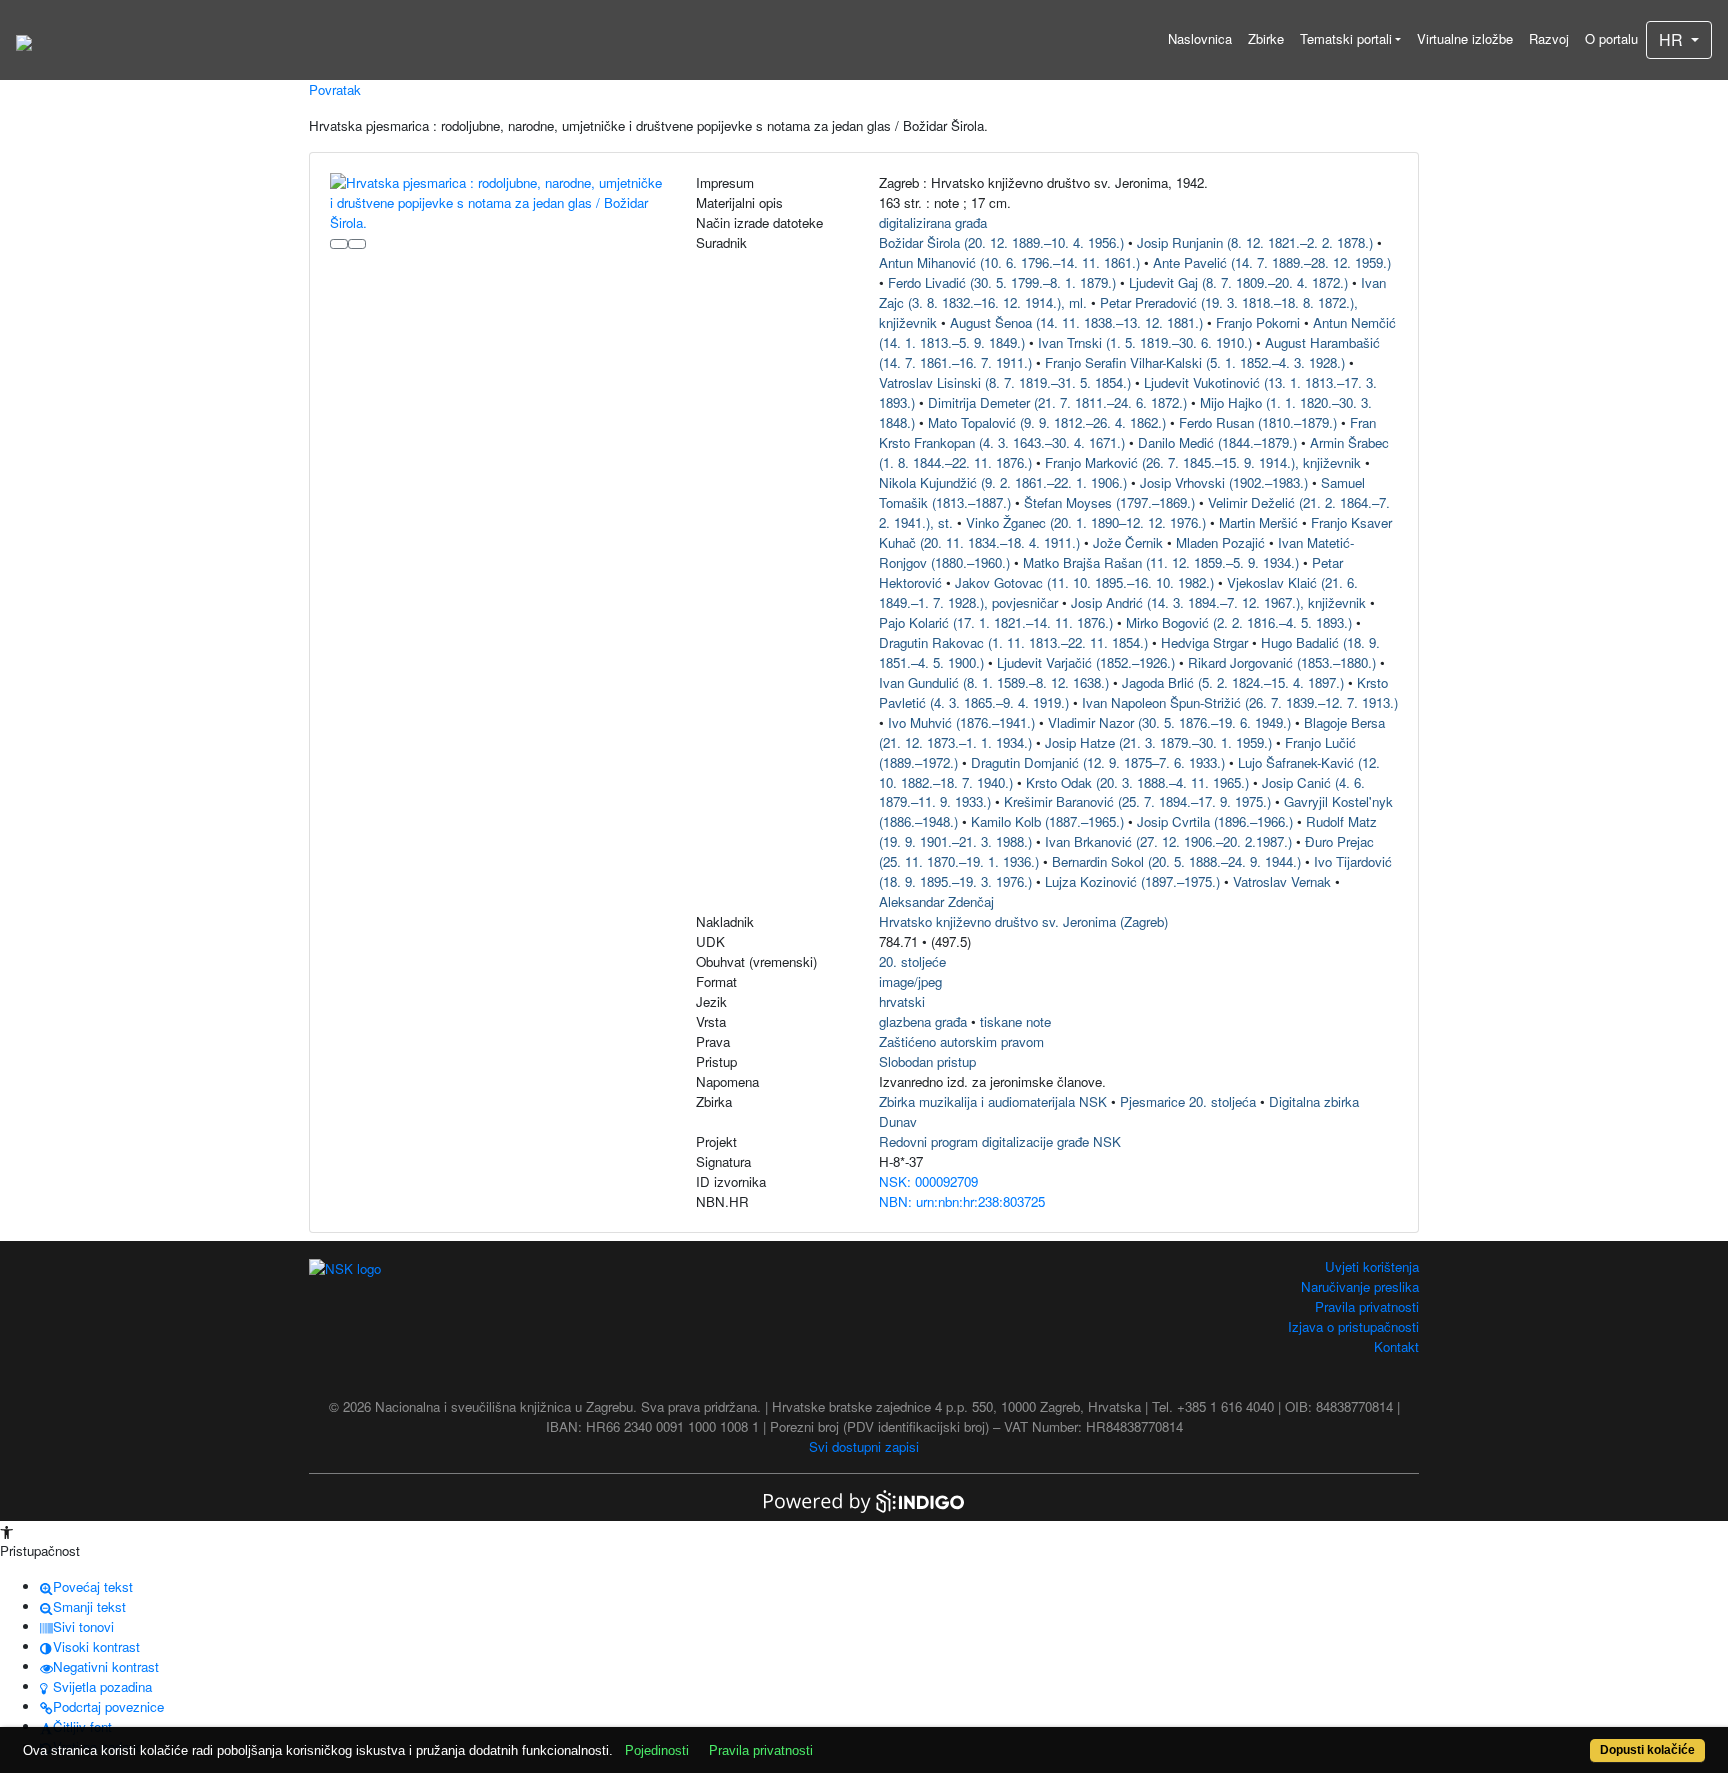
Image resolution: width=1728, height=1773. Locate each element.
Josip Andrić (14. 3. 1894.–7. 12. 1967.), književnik (1218, 602)
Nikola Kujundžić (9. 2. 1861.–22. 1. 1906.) (1003, 482)
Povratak (335, 89)
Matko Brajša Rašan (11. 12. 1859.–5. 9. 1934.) (1161, 562)
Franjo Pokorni (1258, 322)
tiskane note (1015, 1021)
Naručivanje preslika (1360, 1286)
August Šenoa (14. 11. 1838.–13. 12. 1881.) (1076, 322)
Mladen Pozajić (1220, 542)
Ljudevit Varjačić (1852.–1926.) (1086, 662)
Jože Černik (1128, 542)
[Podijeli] (357, 244)
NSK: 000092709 (928, 1181)
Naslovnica (1200, 38)
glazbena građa (923, 1021)
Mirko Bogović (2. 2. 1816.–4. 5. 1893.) (1239, 622)
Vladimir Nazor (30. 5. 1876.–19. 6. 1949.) (1169, 722)
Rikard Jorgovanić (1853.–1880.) (1282, 662)
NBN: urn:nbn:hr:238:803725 (962, 1201)
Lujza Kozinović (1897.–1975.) (1132, 881)
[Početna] (24, 40)
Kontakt (1396, 1346)
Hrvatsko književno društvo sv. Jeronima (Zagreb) (1023, 921)
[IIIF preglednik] (339, 244)
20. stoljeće (912, 961)
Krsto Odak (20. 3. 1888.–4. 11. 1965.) (1137, 782)
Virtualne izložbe (1465, 38)
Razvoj (1549, 38)
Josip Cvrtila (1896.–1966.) (1215, 821)
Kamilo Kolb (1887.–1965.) (1047, 821)
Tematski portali (1346, 38)
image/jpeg (910, 981)
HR (1673, 39)
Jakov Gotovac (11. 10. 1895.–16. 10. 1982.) (1084, 582)
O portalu (1611, 38)
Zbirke (1266, 38)
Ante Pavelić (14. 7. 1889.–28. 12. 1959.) (1272, 262)
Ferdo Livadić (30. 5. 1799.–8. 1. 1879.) (1002, 282)
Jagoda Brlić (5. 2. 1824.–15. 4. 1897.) (1233, 682)
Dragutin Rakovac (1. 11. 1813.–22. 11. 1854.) (1013, 642)
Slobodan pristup (927, 1061)
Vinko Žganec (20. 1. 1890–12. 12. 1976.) (1086, 522)
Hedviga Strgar (1204, 642)
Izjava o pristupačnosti (1353, 1326)
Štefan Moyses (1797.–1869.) (1109, 502)
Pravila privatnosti (1367, 1306)
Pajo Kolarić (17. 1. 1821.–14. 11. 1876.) (996, 622)
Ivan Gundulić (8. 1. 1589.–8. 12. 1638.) (994, 682)
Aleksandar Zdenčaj (936, 901)
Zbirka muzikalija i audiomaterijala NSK (993, 1101)
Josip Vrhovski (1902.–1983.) (1224, 482)
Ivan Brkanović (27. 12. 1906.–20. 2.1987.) (1168, 841)
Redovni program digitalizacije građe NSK (1000, 1141)
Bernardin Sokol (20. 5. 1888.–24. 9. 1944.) (1176, 861)
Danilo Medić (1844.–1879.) (1217, 442)
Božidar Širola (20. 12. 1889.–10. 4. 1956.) (1001, 242)
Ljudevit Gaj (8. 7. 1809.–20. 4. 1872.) (1238, 282)
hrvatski (902, 1001)
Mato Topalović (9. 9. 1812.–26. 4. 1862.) (1047, 422)
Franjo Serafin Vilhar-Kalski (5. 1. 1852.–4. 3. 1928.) (1195, 362)
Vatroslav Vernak (1282, 881)
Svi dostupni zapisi (864, 1446)
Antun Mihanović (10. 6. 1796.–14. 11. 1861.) (1009, 262)
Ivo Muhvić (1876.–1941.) (961, 722)
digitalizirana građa (933, 222)
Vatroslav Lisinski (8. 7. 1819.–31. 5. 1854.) (1005, 382)
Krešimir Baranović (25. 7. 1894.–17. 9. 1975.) (1137, 801)
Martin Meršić (1258, 522)
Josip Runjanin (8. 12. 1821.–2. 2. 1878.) (1255, 242)
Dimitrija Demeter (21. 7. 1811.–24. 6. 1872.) (1057, 402)
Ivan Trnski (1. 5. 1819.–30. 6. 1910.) (1145, 342)
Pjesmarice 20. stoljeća (1188, 1101)
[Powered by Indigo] (864, 1499)
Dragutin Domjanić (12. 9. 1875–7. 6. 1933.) (1098, 762)
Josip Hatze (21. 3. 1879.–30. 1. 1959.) (1158, 742)
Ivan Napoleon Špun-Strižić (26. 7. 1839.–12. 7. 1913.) (1240, 702)
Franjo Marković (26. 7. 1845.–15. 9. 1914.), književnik (1203, 462)
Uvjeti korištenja (1372, 1266)
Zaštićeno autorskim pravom (961, 1041)
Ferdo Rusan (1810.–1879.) (1258, 422)
